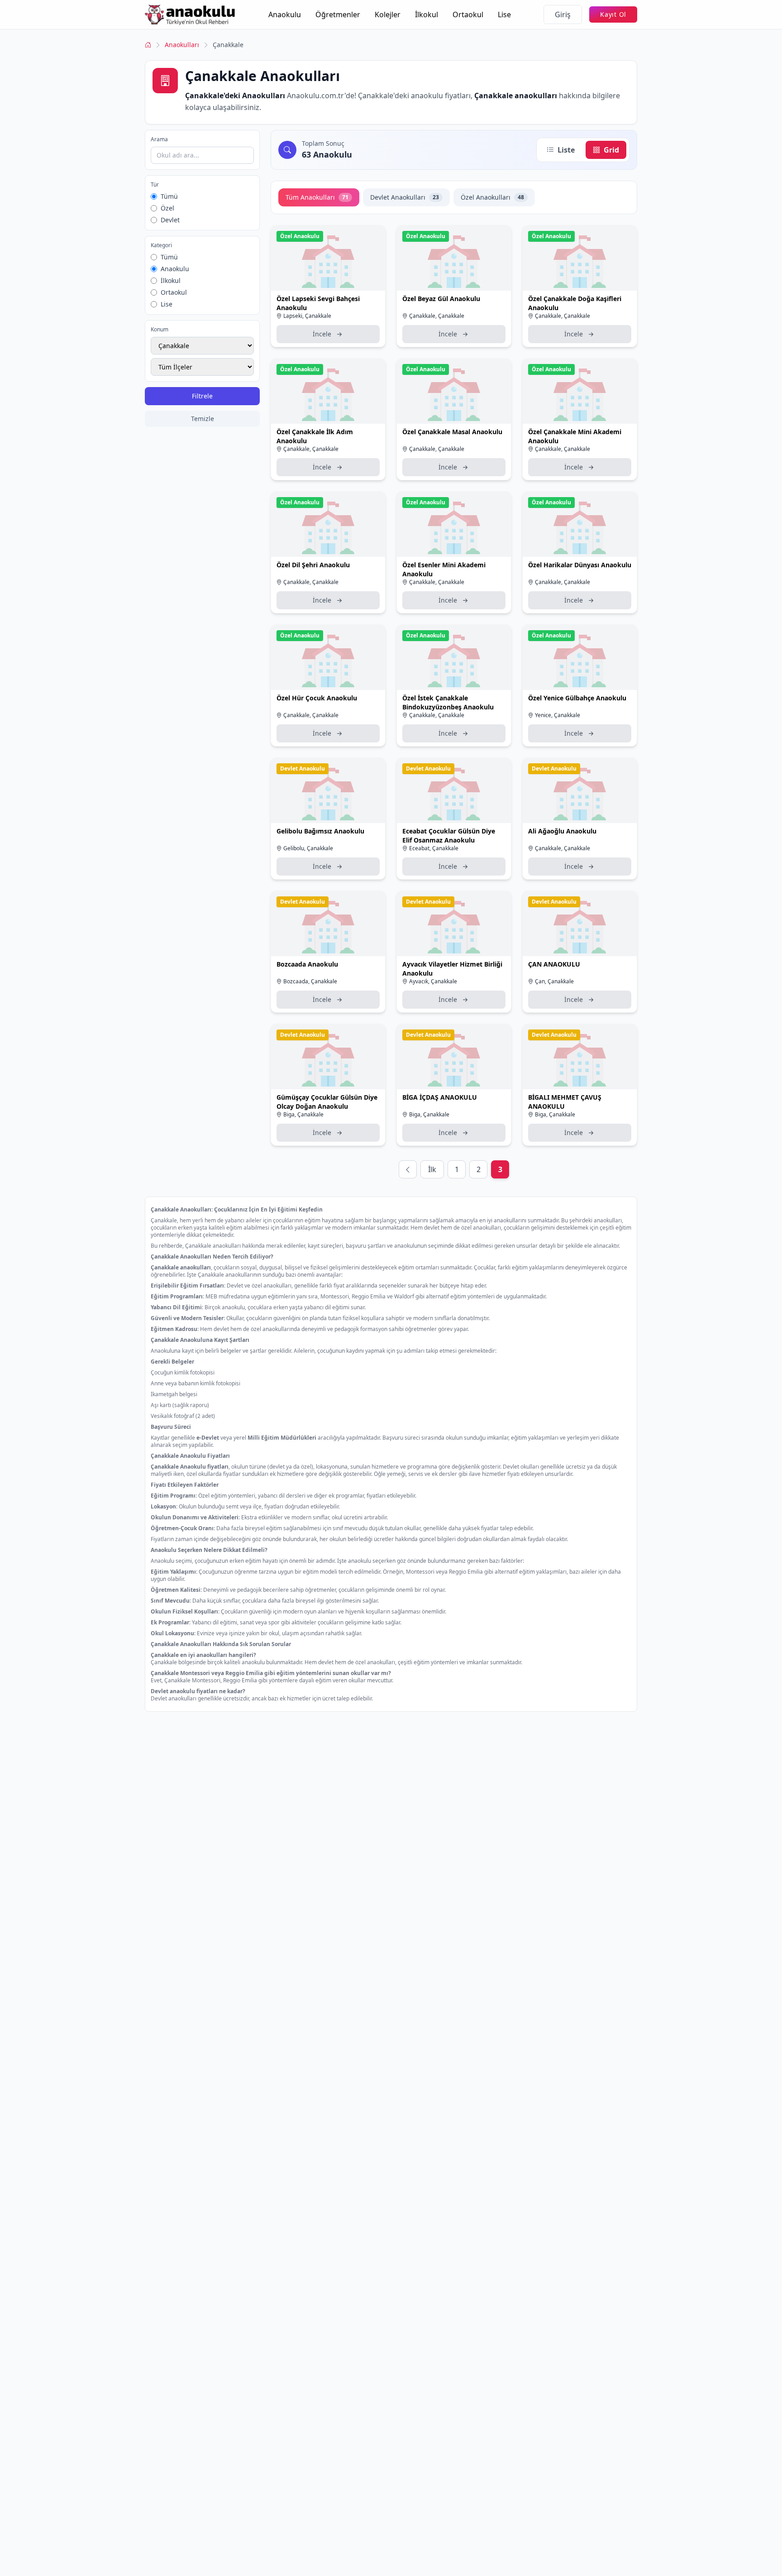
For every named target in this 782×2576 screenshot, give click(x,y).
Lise (504, 14)
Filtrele (202, 396)
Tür (155, 185)
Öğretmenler (338, 14)
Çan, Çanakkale (554, 981)
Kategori (161, 245)
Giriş (563, 14)
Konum (160, 330)
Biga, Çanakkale (303, 1114)
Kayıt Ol (613, 14)
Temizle (203, 419)
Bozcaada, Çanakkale (310, 981)
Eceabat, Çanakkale (434, 848)
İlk (432, 1169)
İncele (322, 334)
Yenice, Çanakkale (558, 715)
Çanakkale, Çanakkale (437, 316)
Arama (159, 139)
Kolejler (388, 14)
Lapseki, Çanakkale (307, 316)
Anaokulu (285, 14)
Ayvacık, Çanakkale (433, 981)
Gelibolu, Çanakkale (308, 848)
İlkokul (427, 14)
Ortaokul (468, 14)
